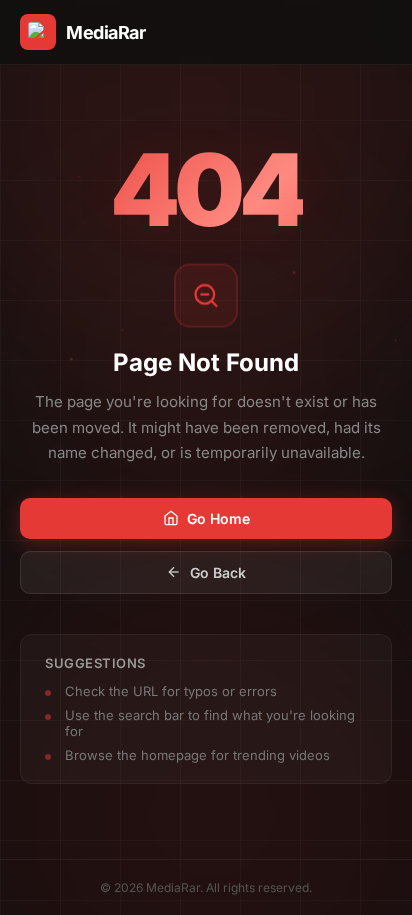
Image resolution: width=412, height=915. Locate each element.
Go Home (218, 518)
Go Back (218, 572)
